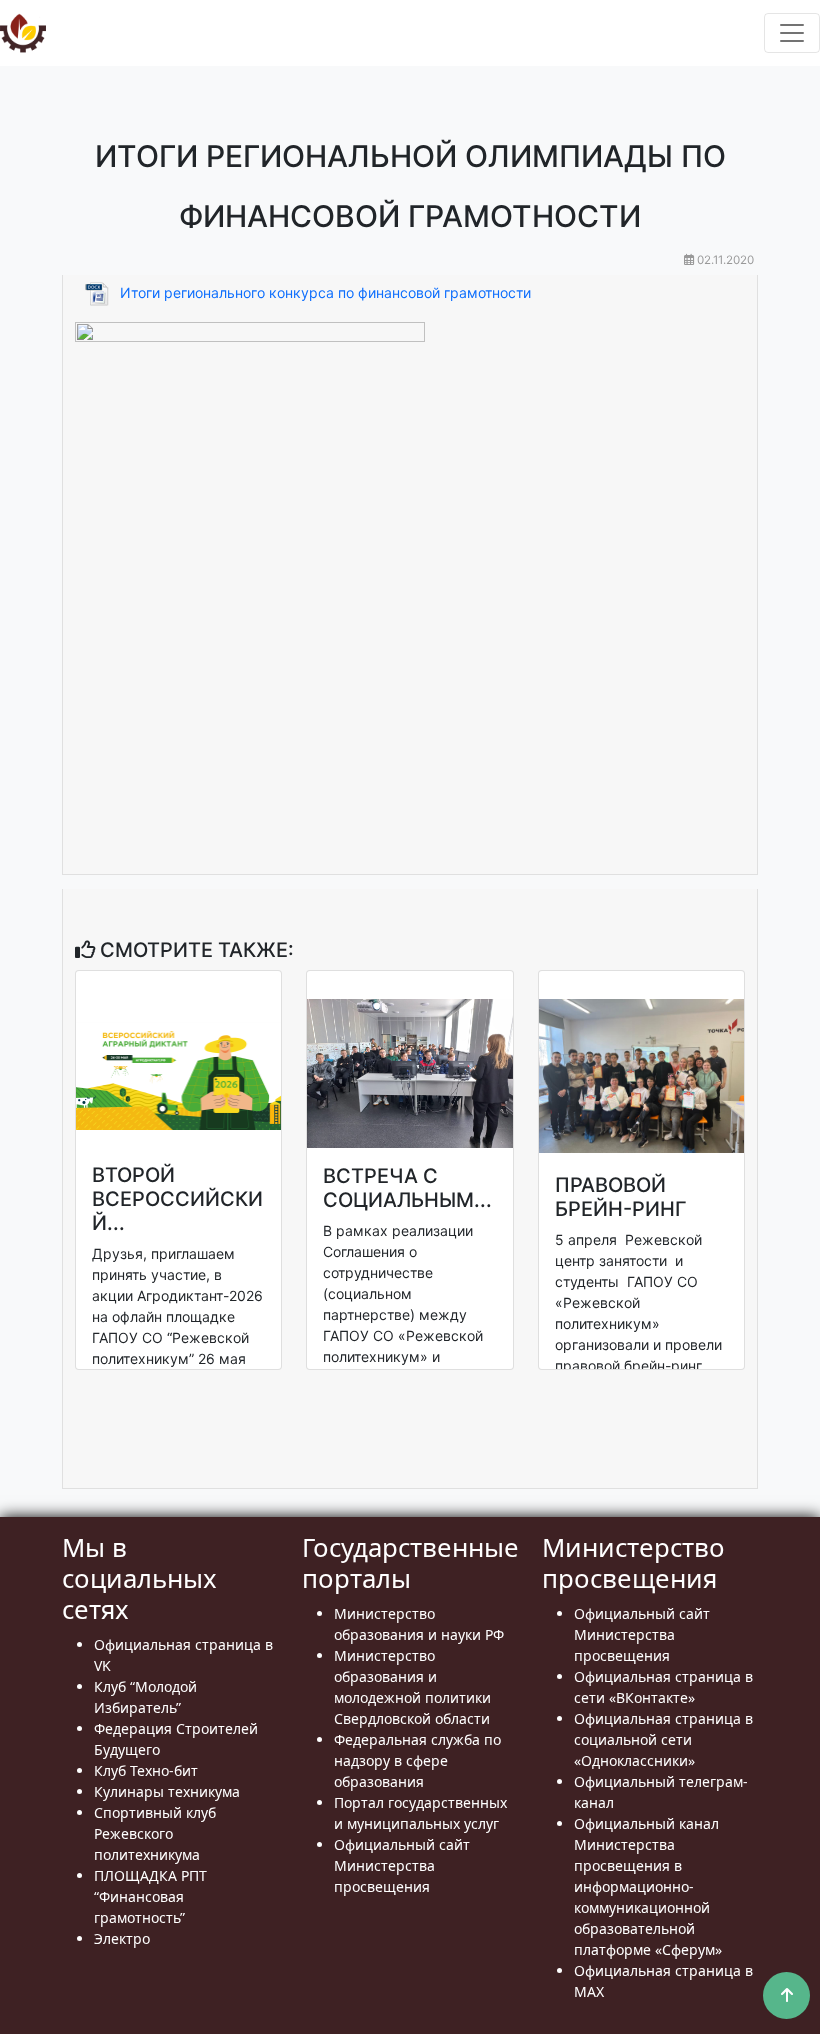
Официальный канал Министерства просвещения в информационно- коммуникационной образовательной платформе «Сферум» (648, 1886)
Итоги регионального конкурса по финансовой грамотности (325, 292)
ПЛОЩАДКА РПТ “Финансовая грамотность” (150, 1896)
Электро (122, 1938)
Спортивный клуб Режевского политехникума (155, 1833)
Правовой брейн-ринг (621, 1197)
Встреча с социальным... (407, 1188)
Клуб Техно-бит (146, 1770)
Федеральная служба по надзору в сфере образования (417, 1760)
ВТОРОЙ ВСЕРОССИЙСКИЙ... (177, 1199)
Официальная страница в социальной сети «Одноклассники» (663, 1739)
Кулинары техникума (167, 1791)
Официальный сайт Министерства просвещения (402, 1865)
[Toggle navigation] (792, 33)
